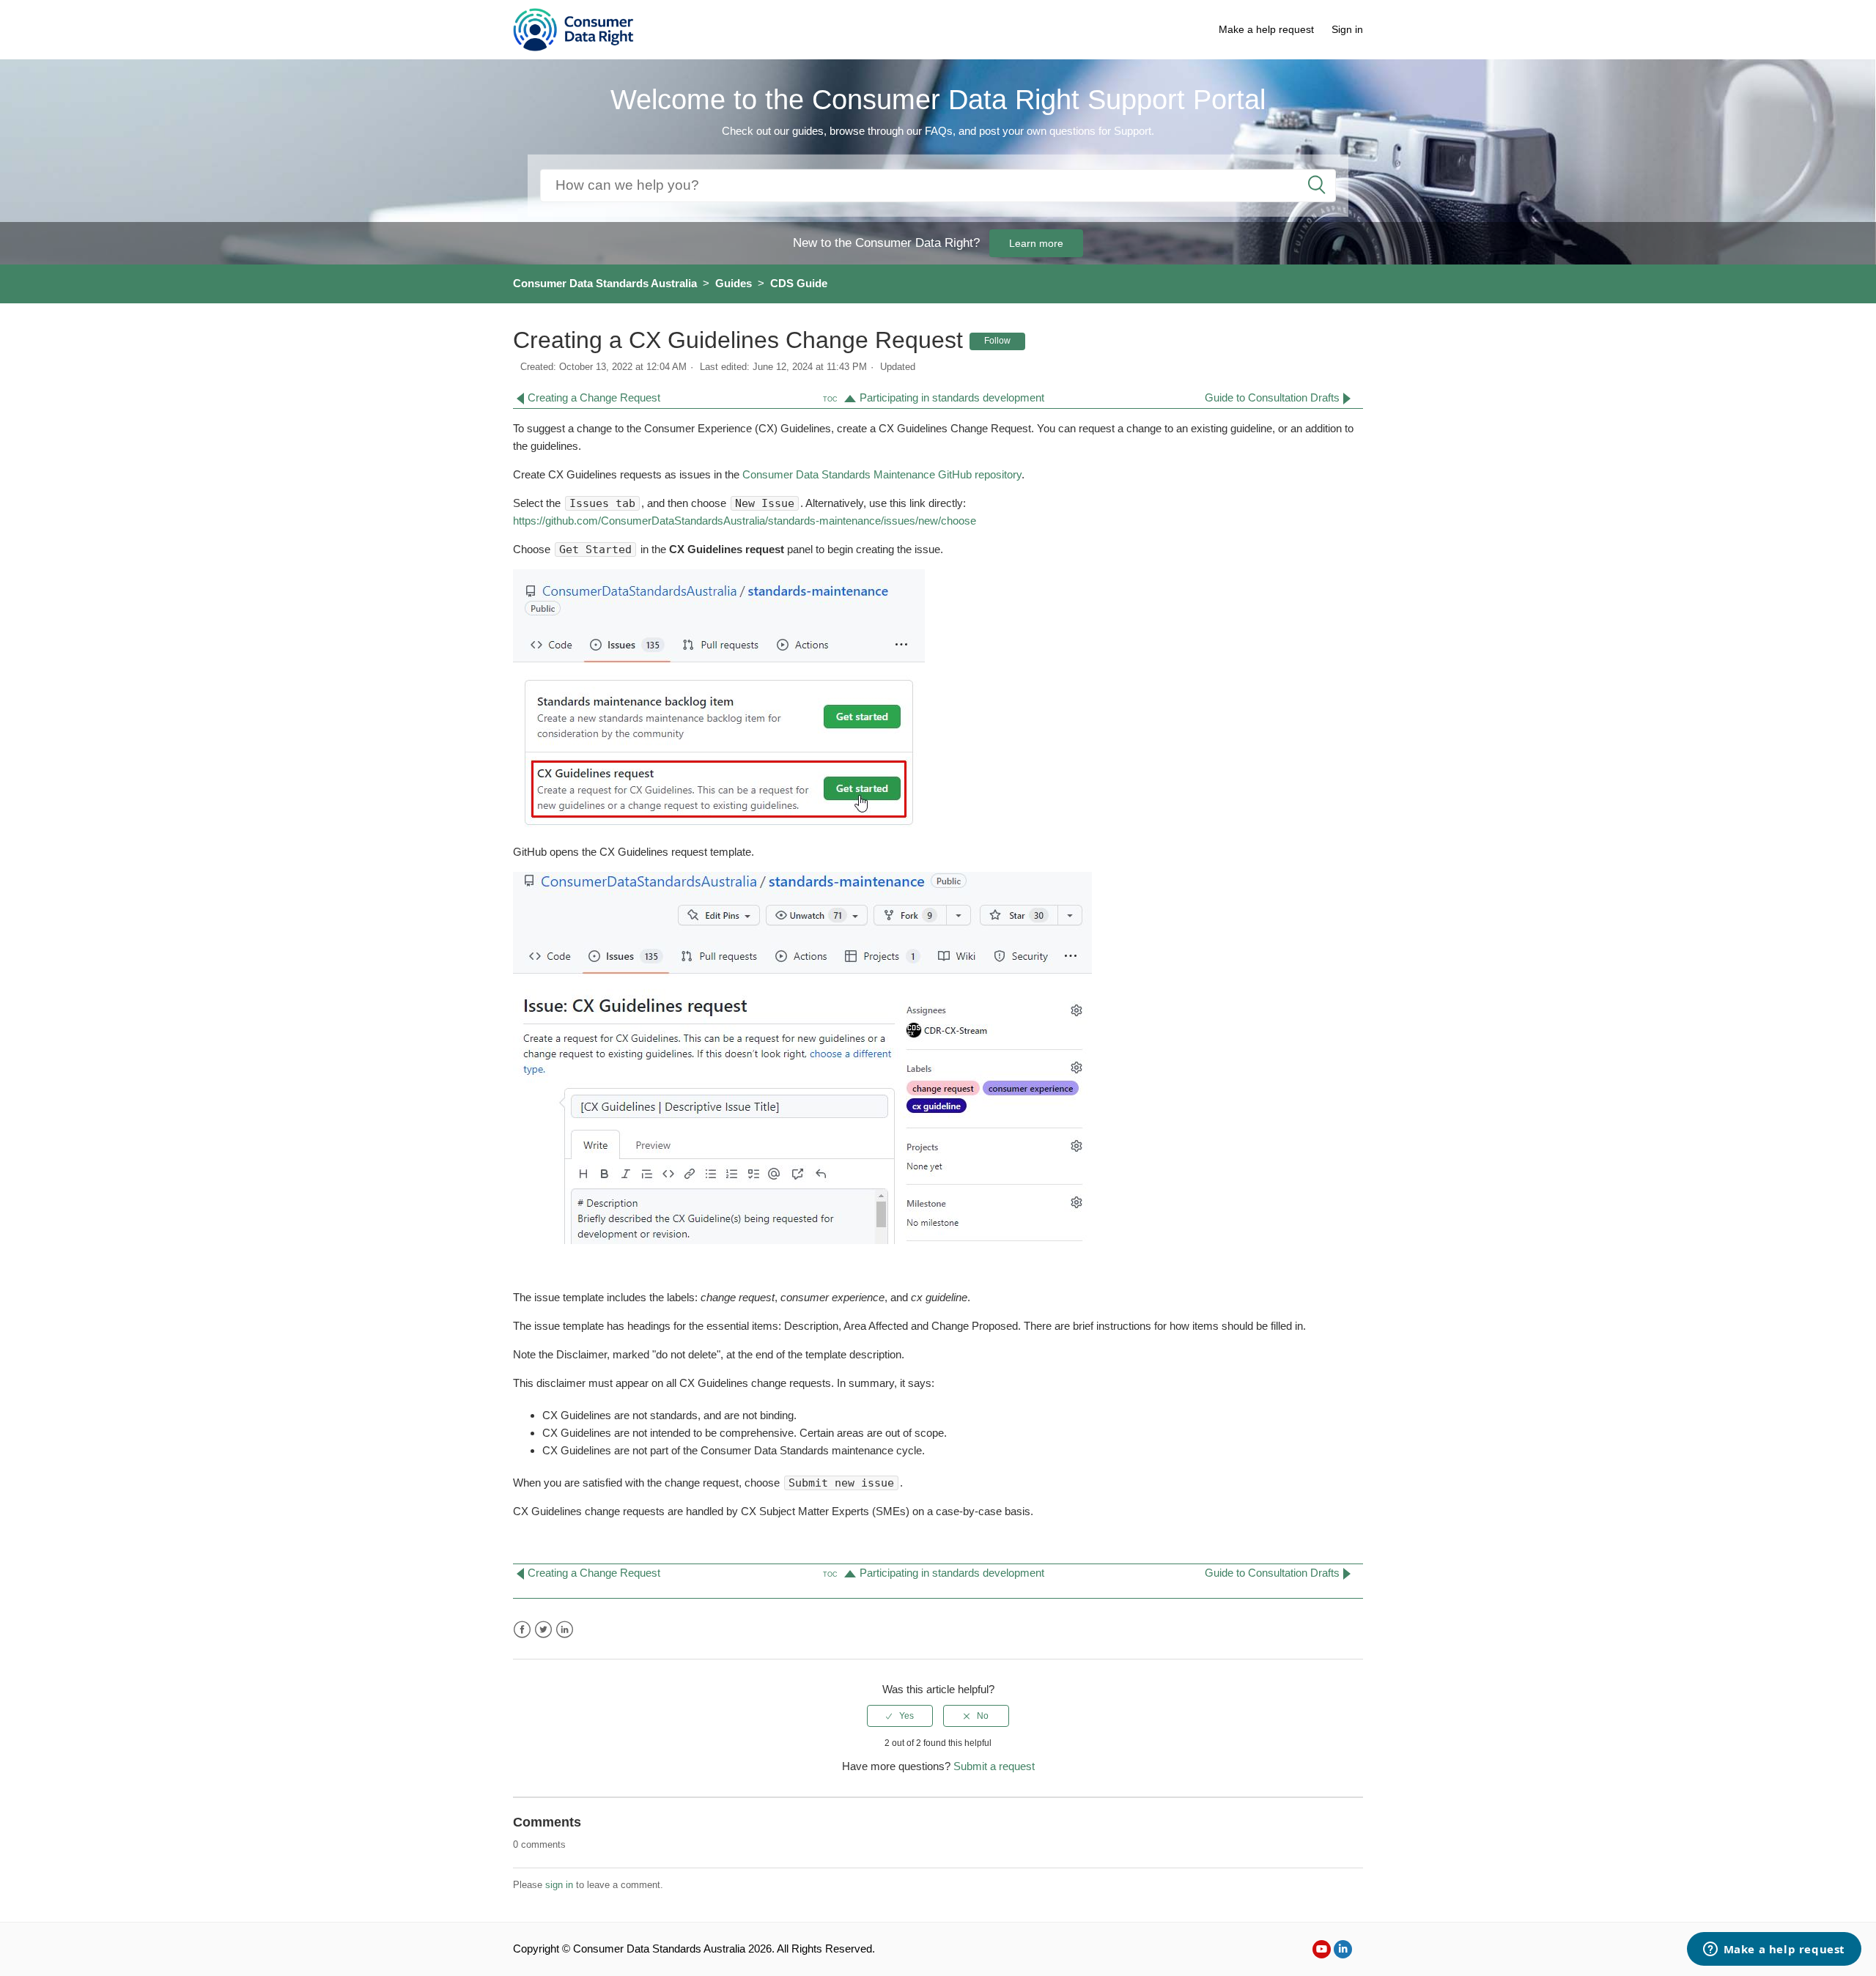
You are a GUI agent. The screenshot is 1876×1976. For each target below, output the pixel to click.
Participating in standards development (952, 397)
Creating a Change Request (594, 397)
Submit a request (994, 1766)
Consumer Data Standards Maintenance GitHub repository (880, 474)
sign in (559, 1885)
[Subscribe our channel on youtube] (1322, 1949)
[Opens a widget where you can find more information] (1774, 1950)
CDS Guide (799, 283)
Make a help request (1266, 29)
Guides (734, 283)
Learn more (1036, 243)
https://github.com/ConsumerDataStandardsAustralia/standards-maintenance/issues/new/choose (745, 521)
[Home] (573, 28)
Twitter (543, 1630)
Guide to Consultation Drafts (1272, 397)
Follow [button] (997, 341)
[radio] (900, 1716)
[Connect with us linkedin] (1343, 1949)
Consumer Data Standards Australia (605, 283)
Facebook (522, 1630)
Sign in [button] (1347, 29)
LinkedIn (565, 1630)
